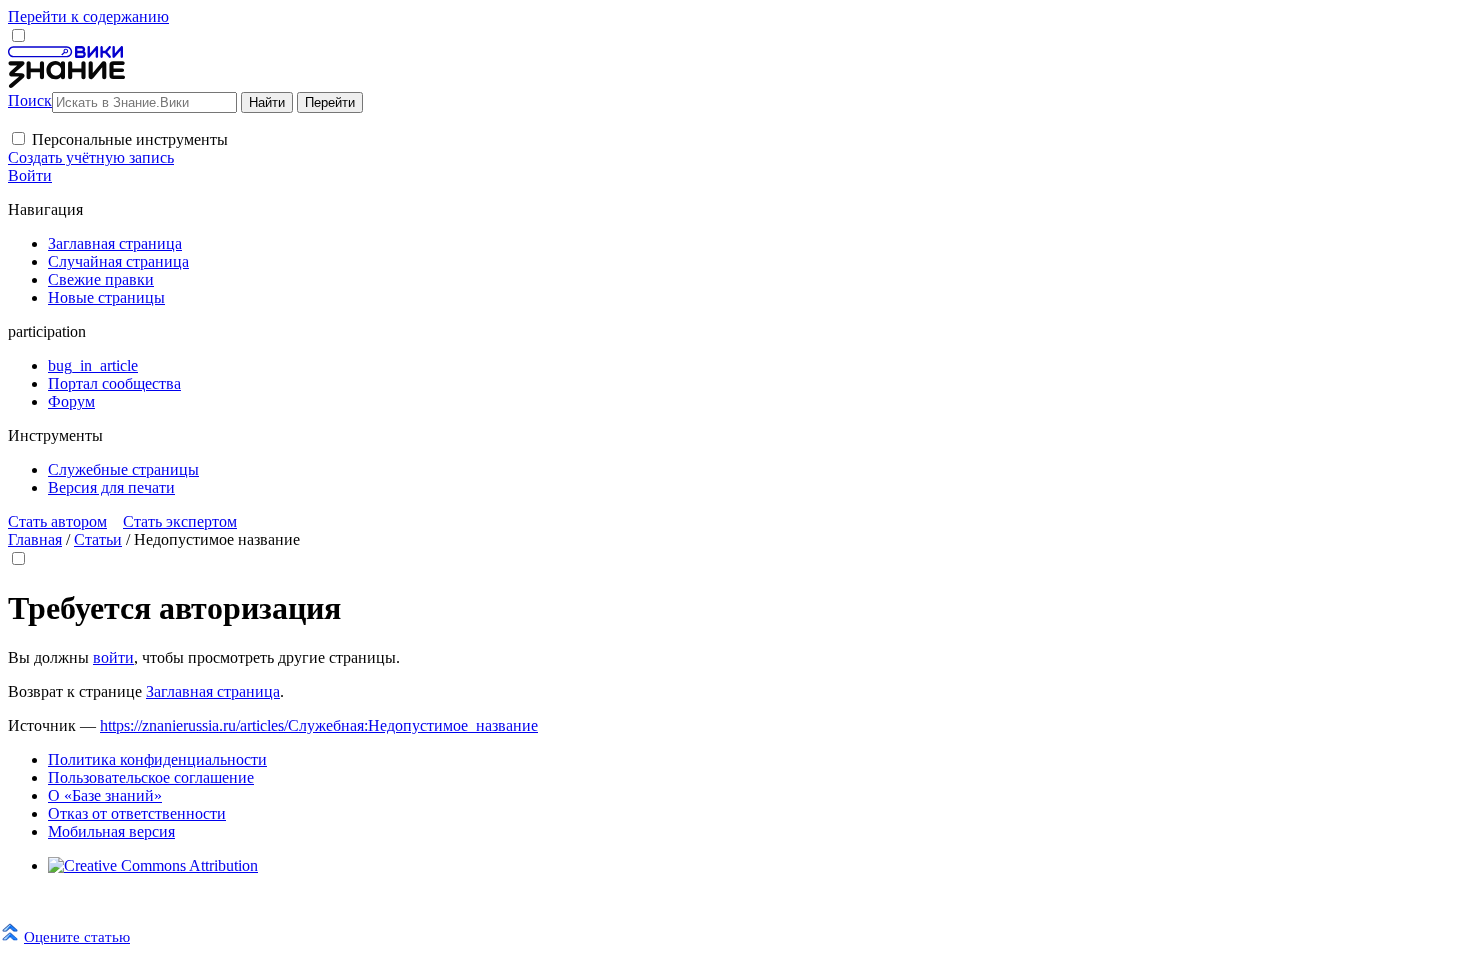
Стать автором (57, 521)
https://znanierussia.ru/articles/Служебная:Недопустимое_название (319, 725)
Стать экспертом (180, 521)
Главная (35, 539)
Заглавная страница (213, 691)
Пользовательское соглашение (151, 777)
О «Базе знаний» (105, 795)
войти (113, 657)
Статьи (98, 539)
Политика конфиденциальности (157, 759)
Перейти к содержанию (88, 16)
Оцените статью (77, 936)
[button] (18, 138)
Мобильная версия (111, 831)
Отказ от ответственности (137, 813)
